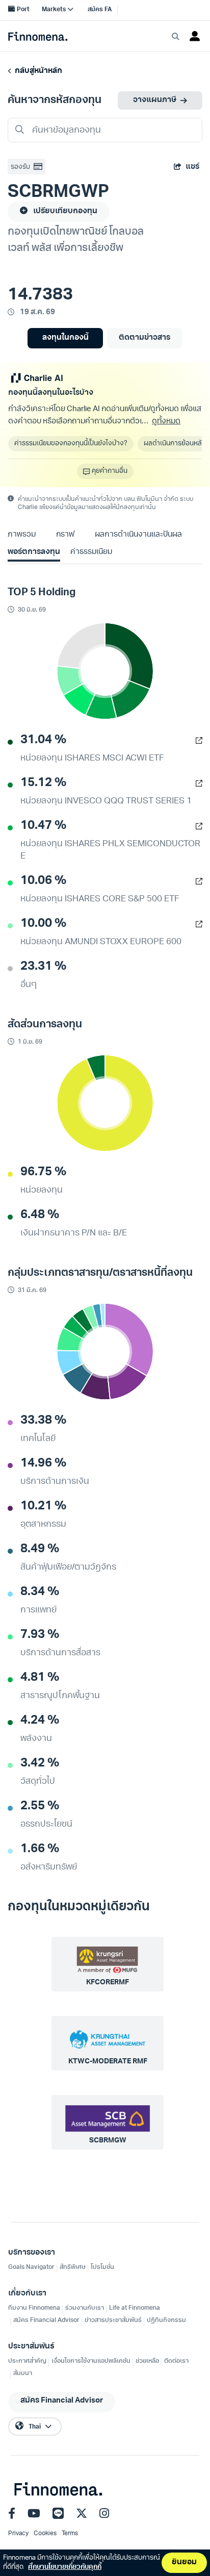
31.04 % (43, 740)
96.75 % (43, 1172)
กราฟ (65, 535)
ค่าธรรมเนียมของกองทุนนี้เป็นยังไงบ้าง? (71, 444)
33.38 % (43, 1421)
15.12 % (43, 783)
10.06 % (43, 881)
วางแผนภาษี (155, 100)
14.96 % (43, 1463)
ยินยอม (184, 2562)
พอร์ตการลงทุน (34, 552)
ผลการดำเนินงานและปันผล (138, 535)
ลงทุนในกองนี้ (65, 338)
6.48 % (40, 1215)
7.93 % (40, 1635)
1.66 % (40, 1849)
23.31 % (43, 967)
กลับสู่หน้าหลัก (37, 71)
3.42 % (40, 1763)
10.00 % (43, 924)
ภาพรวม (22, 535)
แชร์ (192, 167)
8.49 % (40, 1549)
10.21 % (43, 1506)
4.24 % (40, 1721)
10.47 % (43, 826)
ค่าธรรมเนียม (91, 552)
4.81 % (40, 1678)
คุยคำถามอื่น (110, 471)
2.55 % (40, 1806)
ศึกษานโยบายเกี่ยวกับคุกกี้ (65, 2567)
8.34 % (40, 1592)
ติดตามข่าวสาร (145, 338)
